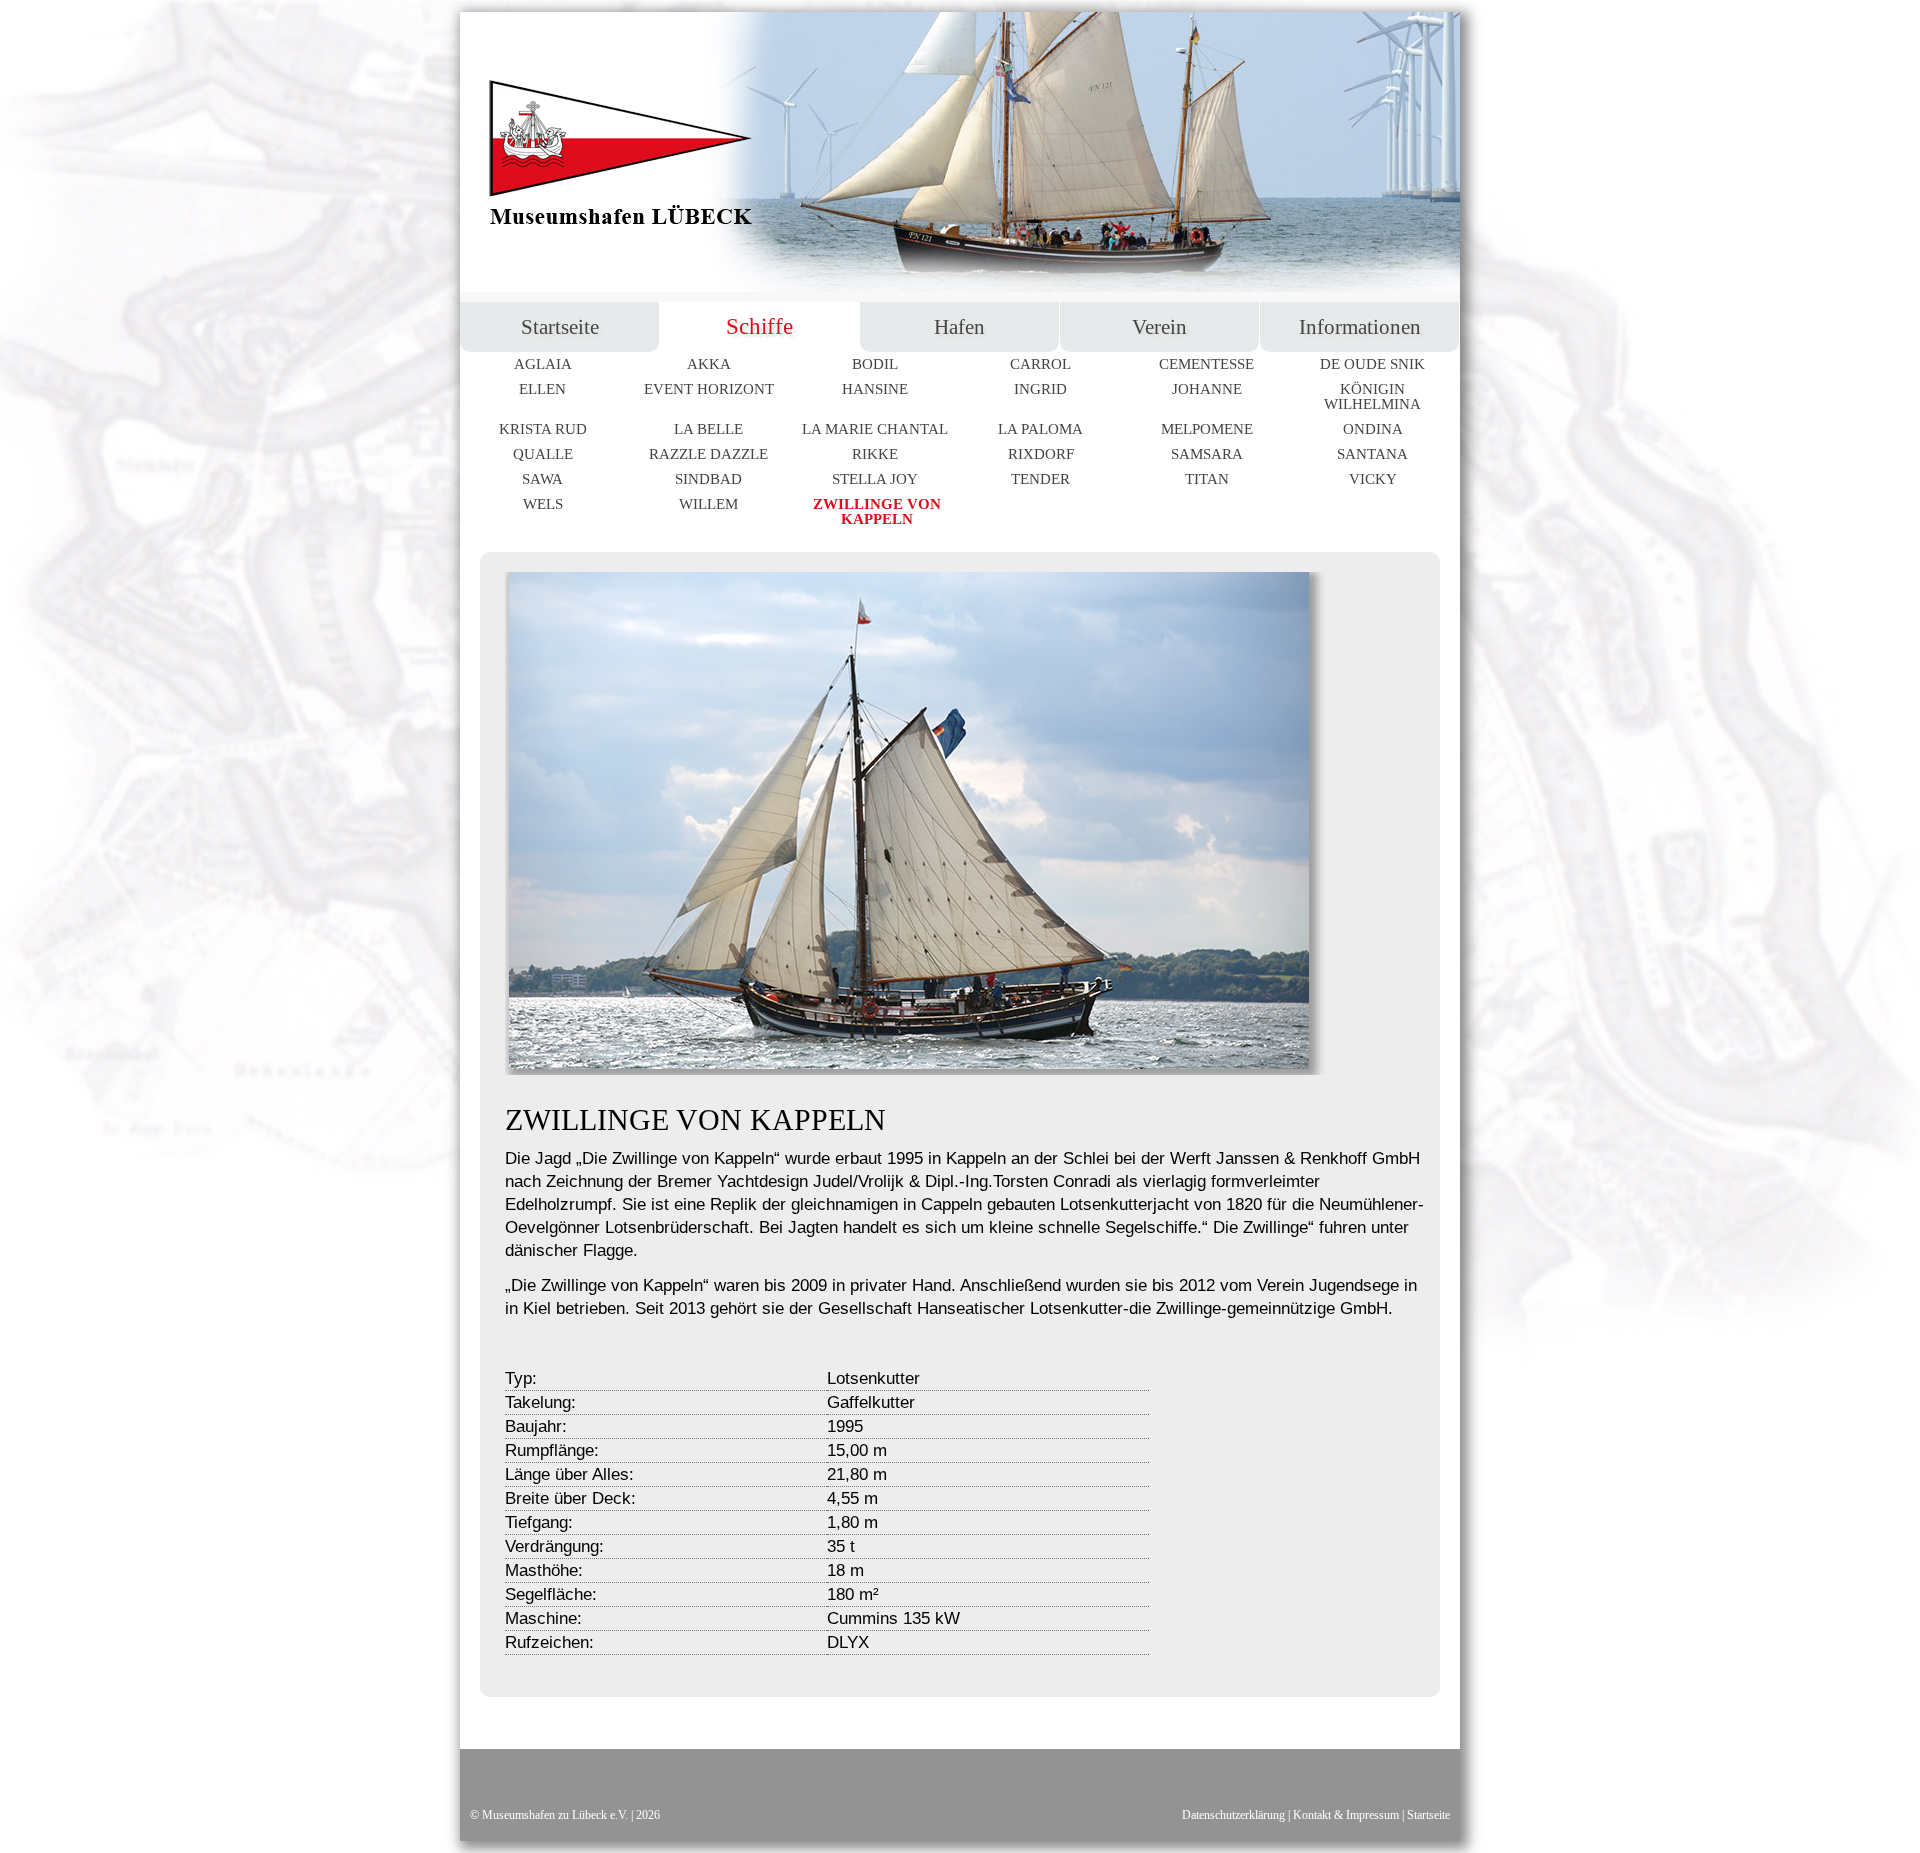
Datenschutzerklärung (1233, 1815)
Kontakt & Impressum (1346, 1815)
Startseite (1428, 1815)
